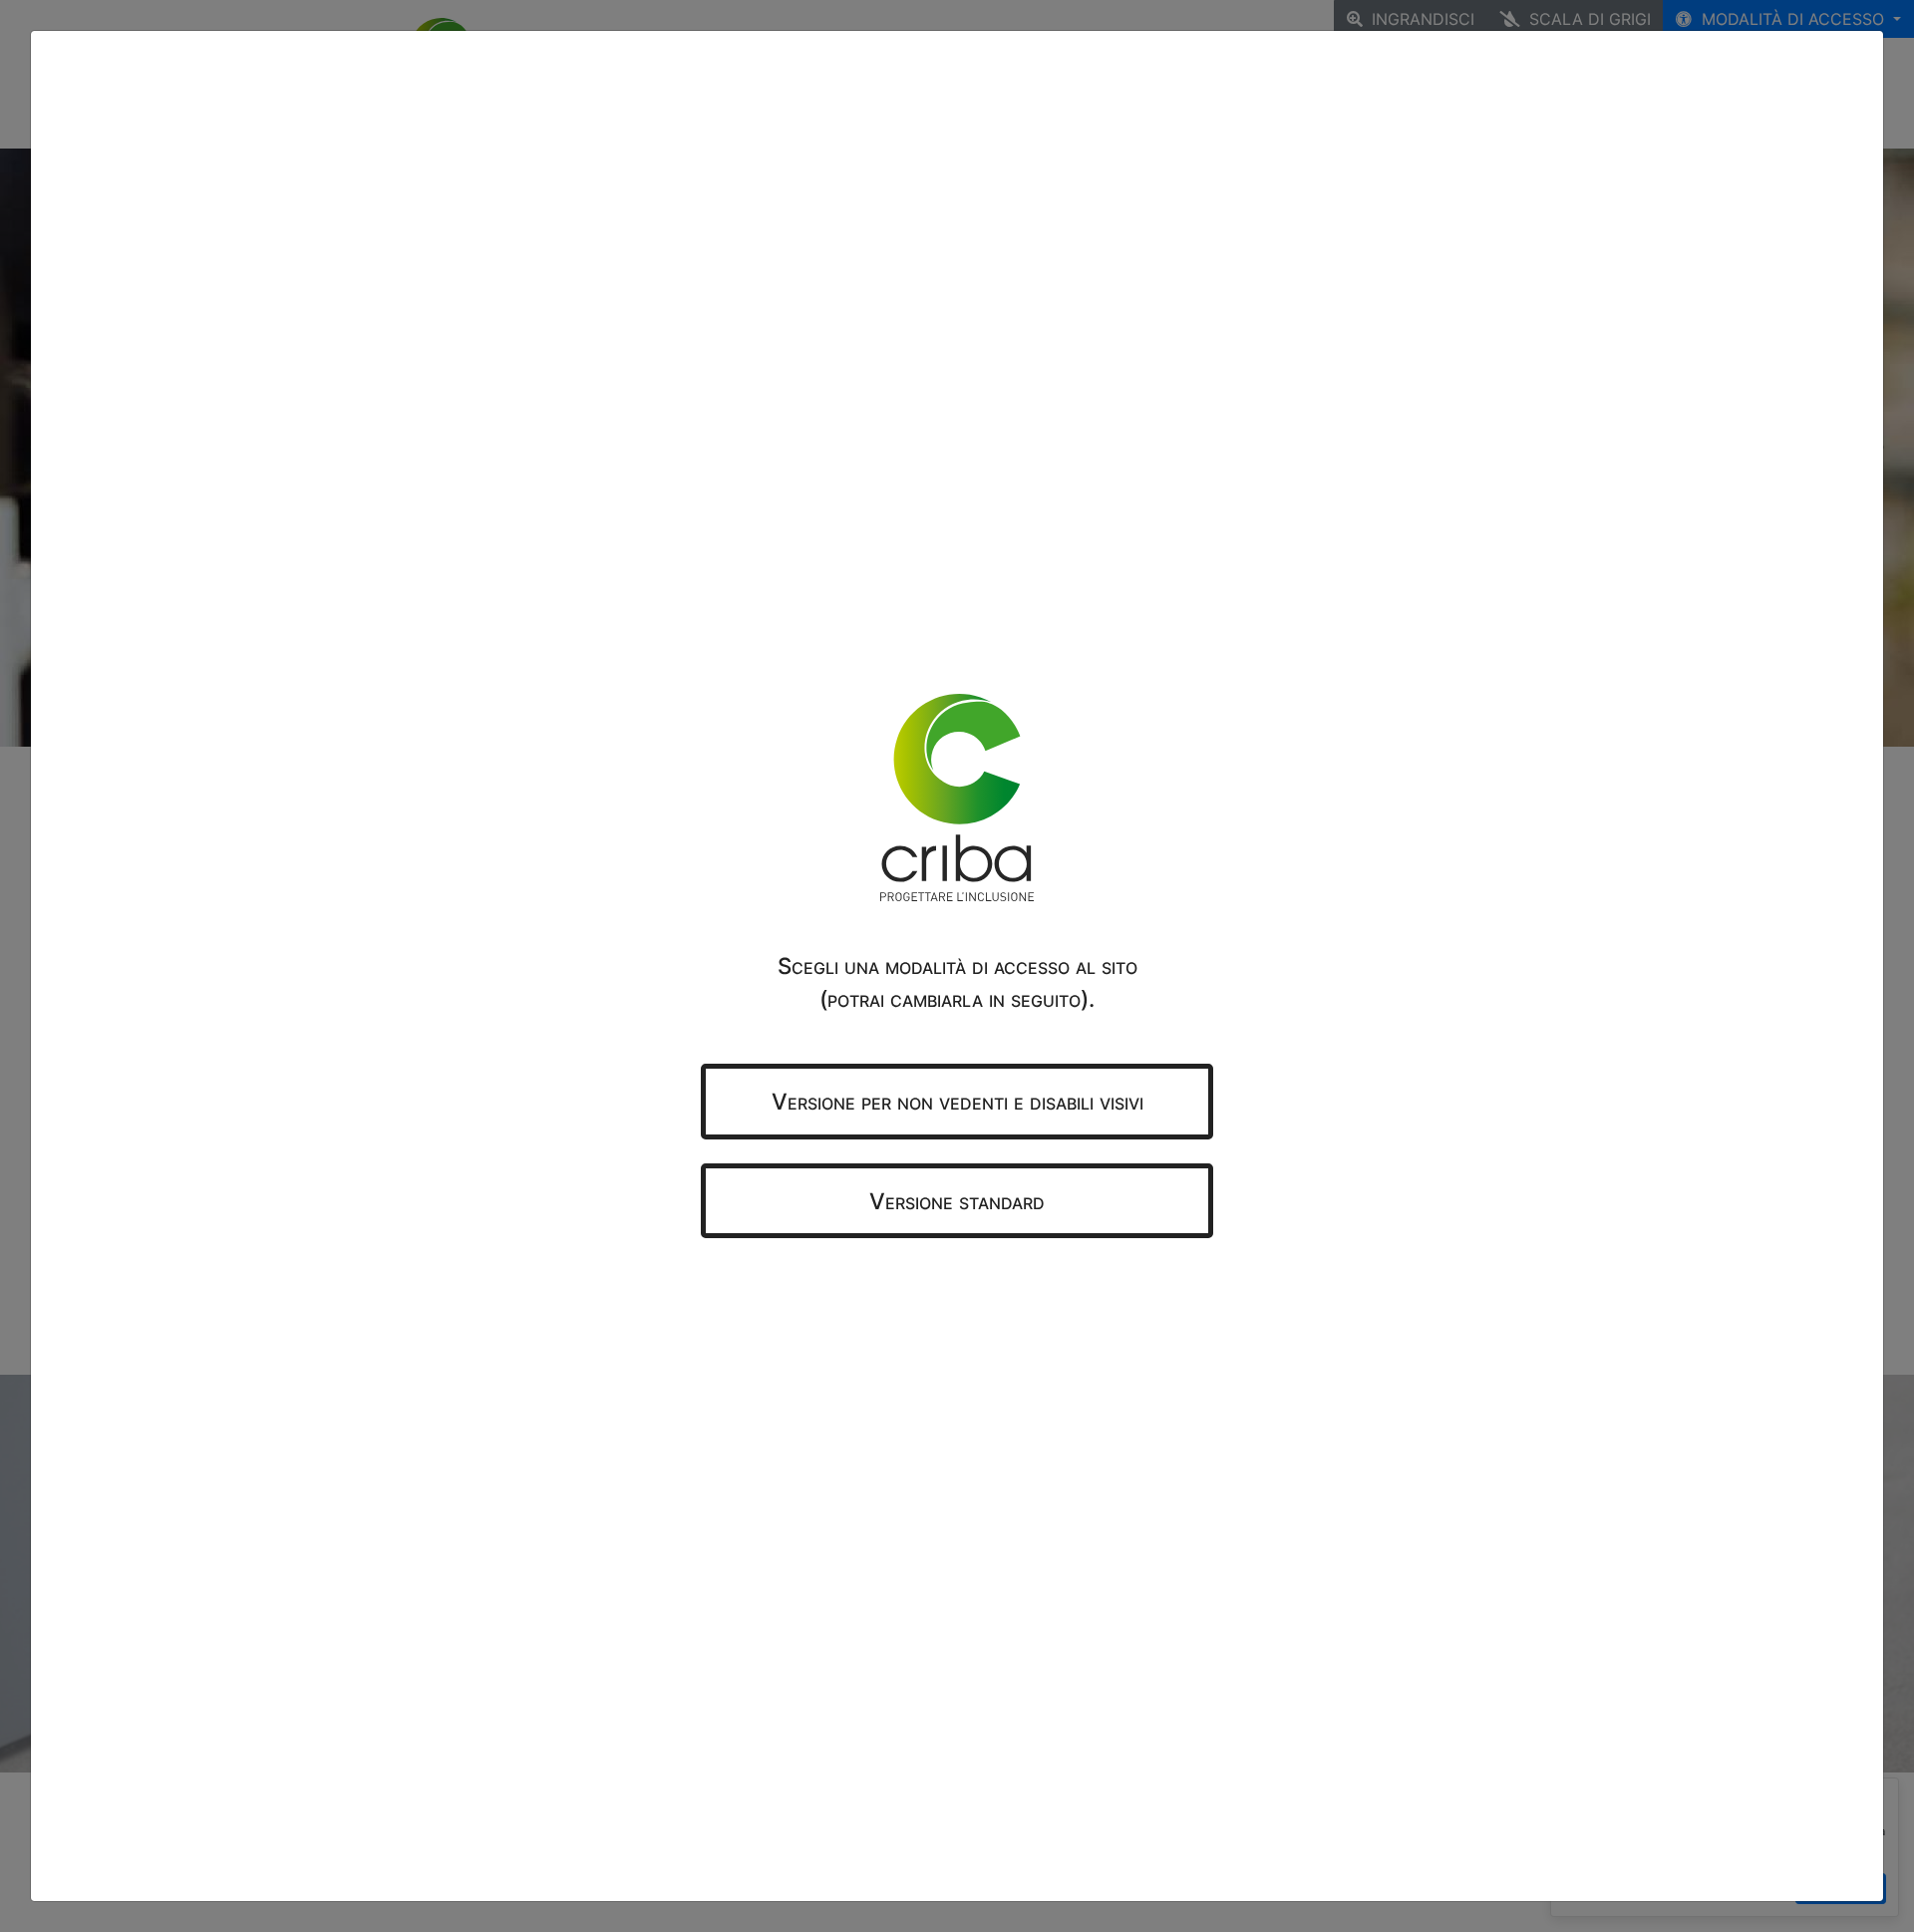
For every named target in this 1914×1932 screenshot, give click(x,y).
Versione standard (957, 1201)
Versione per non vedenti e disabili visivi (957, 1101)
